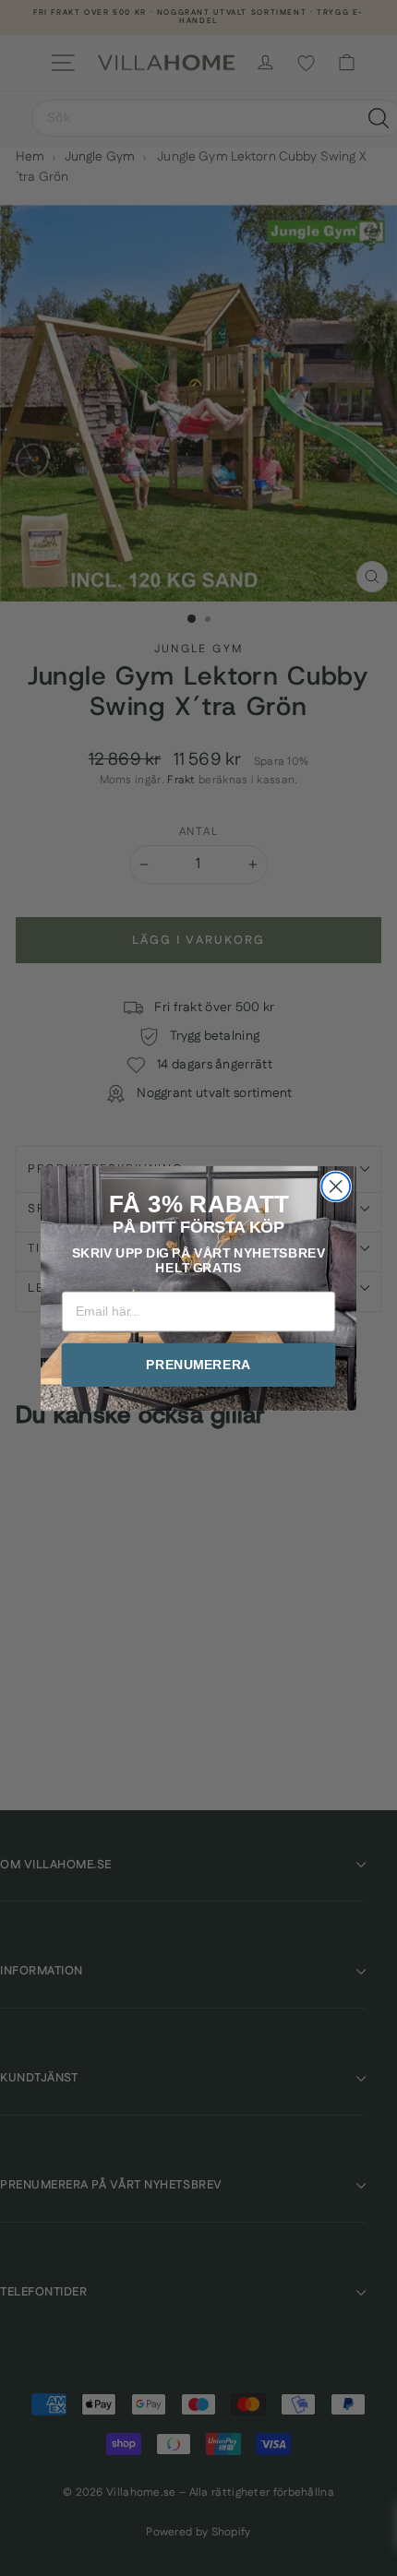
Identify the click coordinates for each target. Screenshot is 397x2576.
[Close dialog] (336, 1186)
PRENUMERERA (198, 1364)
